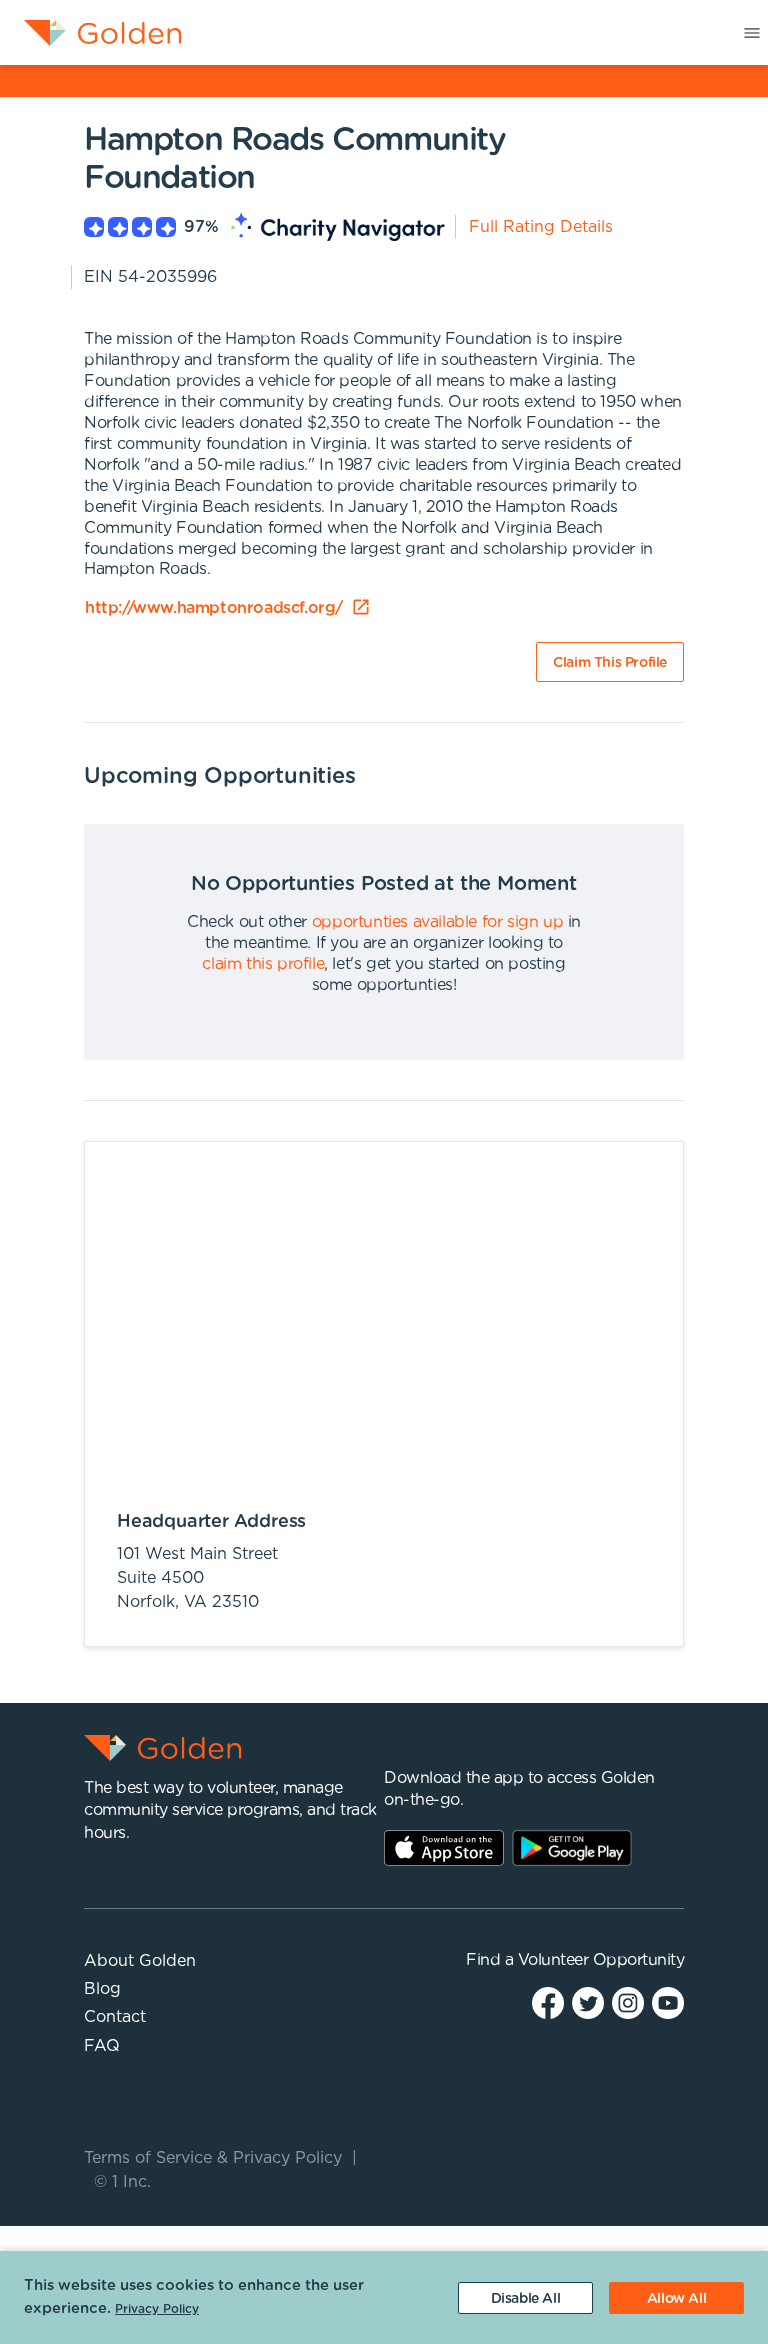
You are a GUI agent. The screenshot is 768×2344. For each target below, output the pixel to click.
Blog (102, 1989)
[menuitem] (91, 33)
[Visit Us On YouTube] (668, 2002)
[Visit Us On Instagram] (628, 2002)
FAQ (102, 2046)
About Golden (140, 1961)
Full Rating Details (541, 227)
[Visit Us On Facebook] (548, 2002)
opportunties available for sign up (437, 922)
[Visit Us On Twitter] (588, 2002)
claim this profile (263, 964)
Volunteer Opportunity (601, 1960)
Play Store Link (572, 1848)
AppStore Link (444, 1848)
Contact (115, 2017)
